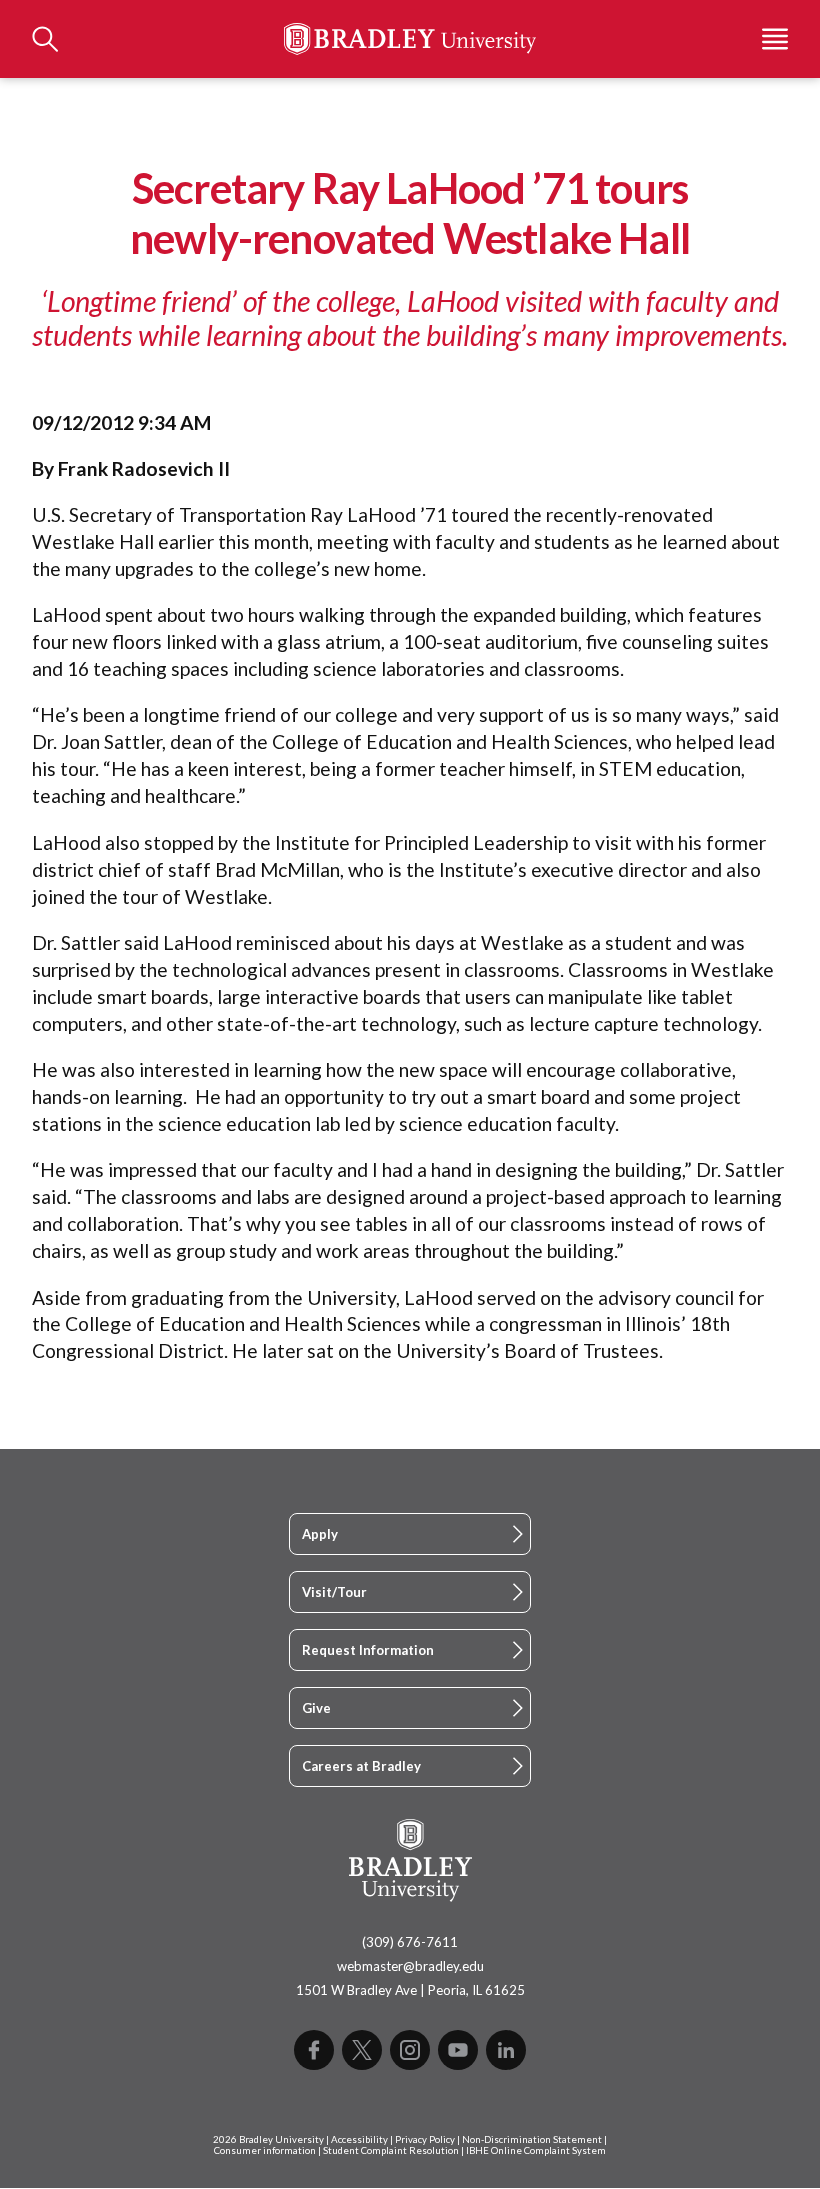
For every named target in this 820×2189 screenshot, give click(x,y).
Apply (320, 1534)
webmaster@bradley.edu (410, 1966)
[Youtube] (458, 2050)
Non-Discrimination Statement (532, 2139)
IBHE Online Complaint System (536, 2150)
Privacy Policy (425, 2139)
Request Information (368, 1650)
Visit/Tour (334, 1592)
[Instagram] (410, 2050)
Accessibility (359, 2139)
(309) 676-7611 (410, 1942)
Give (316, 1708)
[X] (362, 2050)
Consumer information (265, 2150)
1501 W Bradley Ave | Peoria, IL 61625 (410, 1990)
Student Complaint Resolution (391, 2150)
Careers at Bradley (361, 1766)
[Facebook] (314, 2050)
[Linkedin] (506, 2050)
